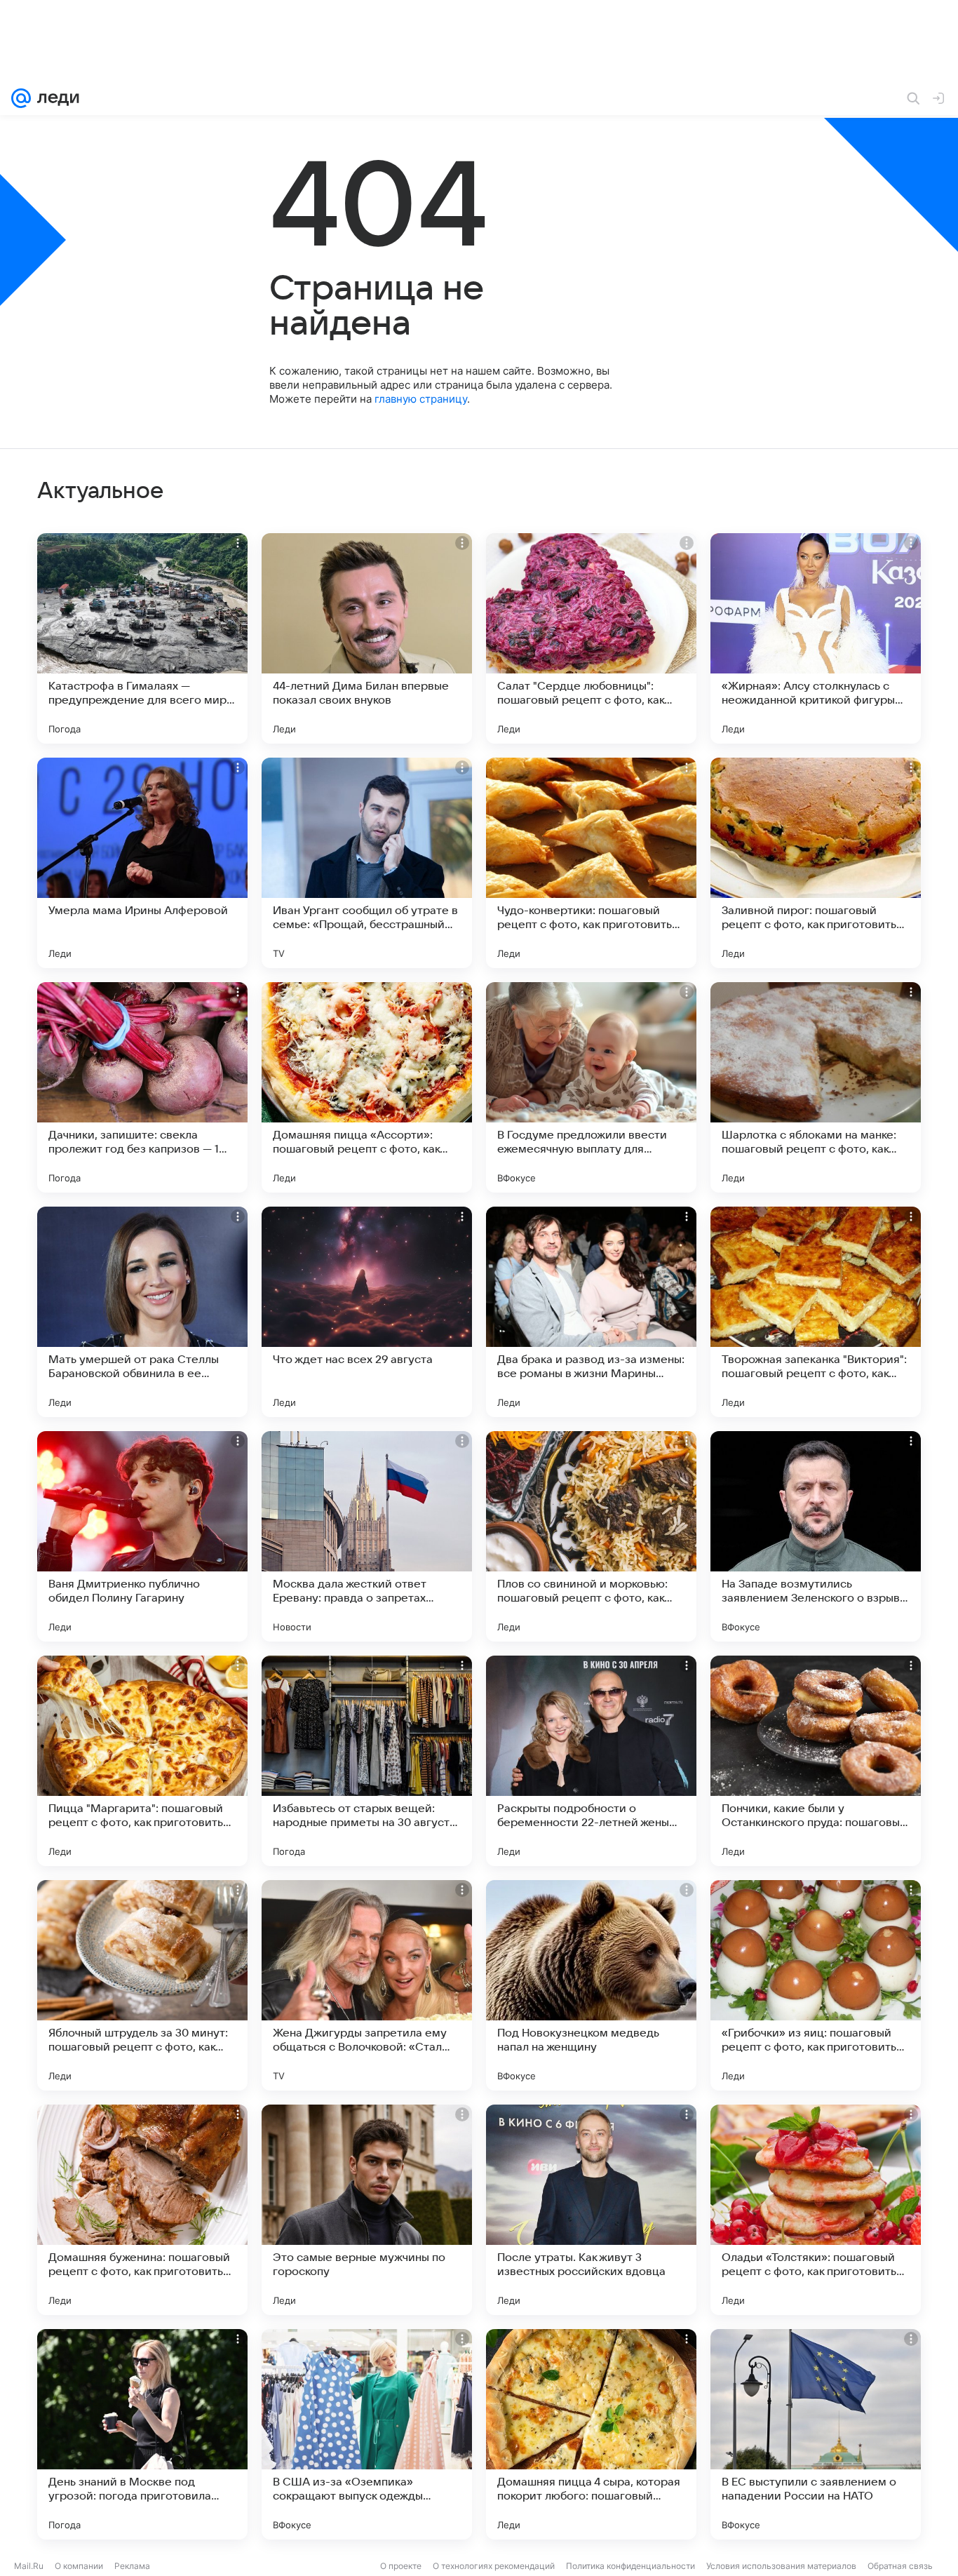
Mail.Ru (29, 2566)
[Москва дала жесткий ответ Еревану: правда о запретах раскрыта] (367, 1536)
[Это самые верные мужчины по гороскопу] (367, 2210)
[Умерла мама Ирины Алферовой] (142, 863)
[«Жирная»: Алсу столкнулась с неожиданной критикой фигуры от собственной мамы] (816, 638)
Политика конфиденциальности (630, 2566)
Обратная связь (900, 2566)
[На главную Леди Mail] (55, 98)
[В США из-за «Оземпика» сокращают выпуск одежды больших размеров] (367, 2434)
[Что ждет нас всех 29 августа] (367, 1312)
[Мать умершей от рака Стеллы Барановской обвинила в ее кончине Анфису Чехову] (142, 1312)
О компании (79, 2566)
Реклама (132, 2566)
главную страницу (421, 399)
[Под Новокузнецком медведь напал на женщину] (591, 1985)
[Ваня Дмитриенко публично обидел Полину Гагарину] (142, 1536)
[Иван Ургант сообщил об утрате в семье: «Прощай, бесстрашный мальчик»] (367, 863)
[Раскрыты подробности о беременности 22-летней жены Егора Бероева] (591, 1761)
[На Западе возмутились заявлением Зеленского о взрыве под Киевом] (816, 1536)
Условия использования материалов (781, 2566)
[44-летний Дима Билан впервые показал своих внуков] (367, 638)
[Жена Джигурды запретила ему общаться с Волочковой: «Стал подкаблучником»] (367, 1985)
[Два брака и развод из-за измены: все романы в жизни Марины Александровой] (591, 1312)
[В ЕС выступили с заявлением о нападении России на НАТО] (816, 2434)
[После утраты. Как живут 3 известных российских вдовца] (591, 2210)
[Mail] (21, 98)
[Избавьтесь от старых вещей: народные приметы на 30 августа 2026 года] (367, 1761)
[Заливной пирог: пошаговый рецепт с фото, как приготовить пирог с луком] (816, 863)
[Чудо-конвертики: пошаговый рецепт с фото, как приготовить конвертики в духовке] (591, 863)
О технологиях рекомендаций (494, 2566)
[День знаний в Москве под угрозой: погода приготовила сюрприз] (142, 2434)
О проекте (401, 2566)
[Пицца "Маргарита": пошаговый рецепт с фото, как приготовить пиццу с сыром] (142, 1761)
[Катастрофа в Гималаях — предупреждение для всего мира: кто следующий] (142, 638)
